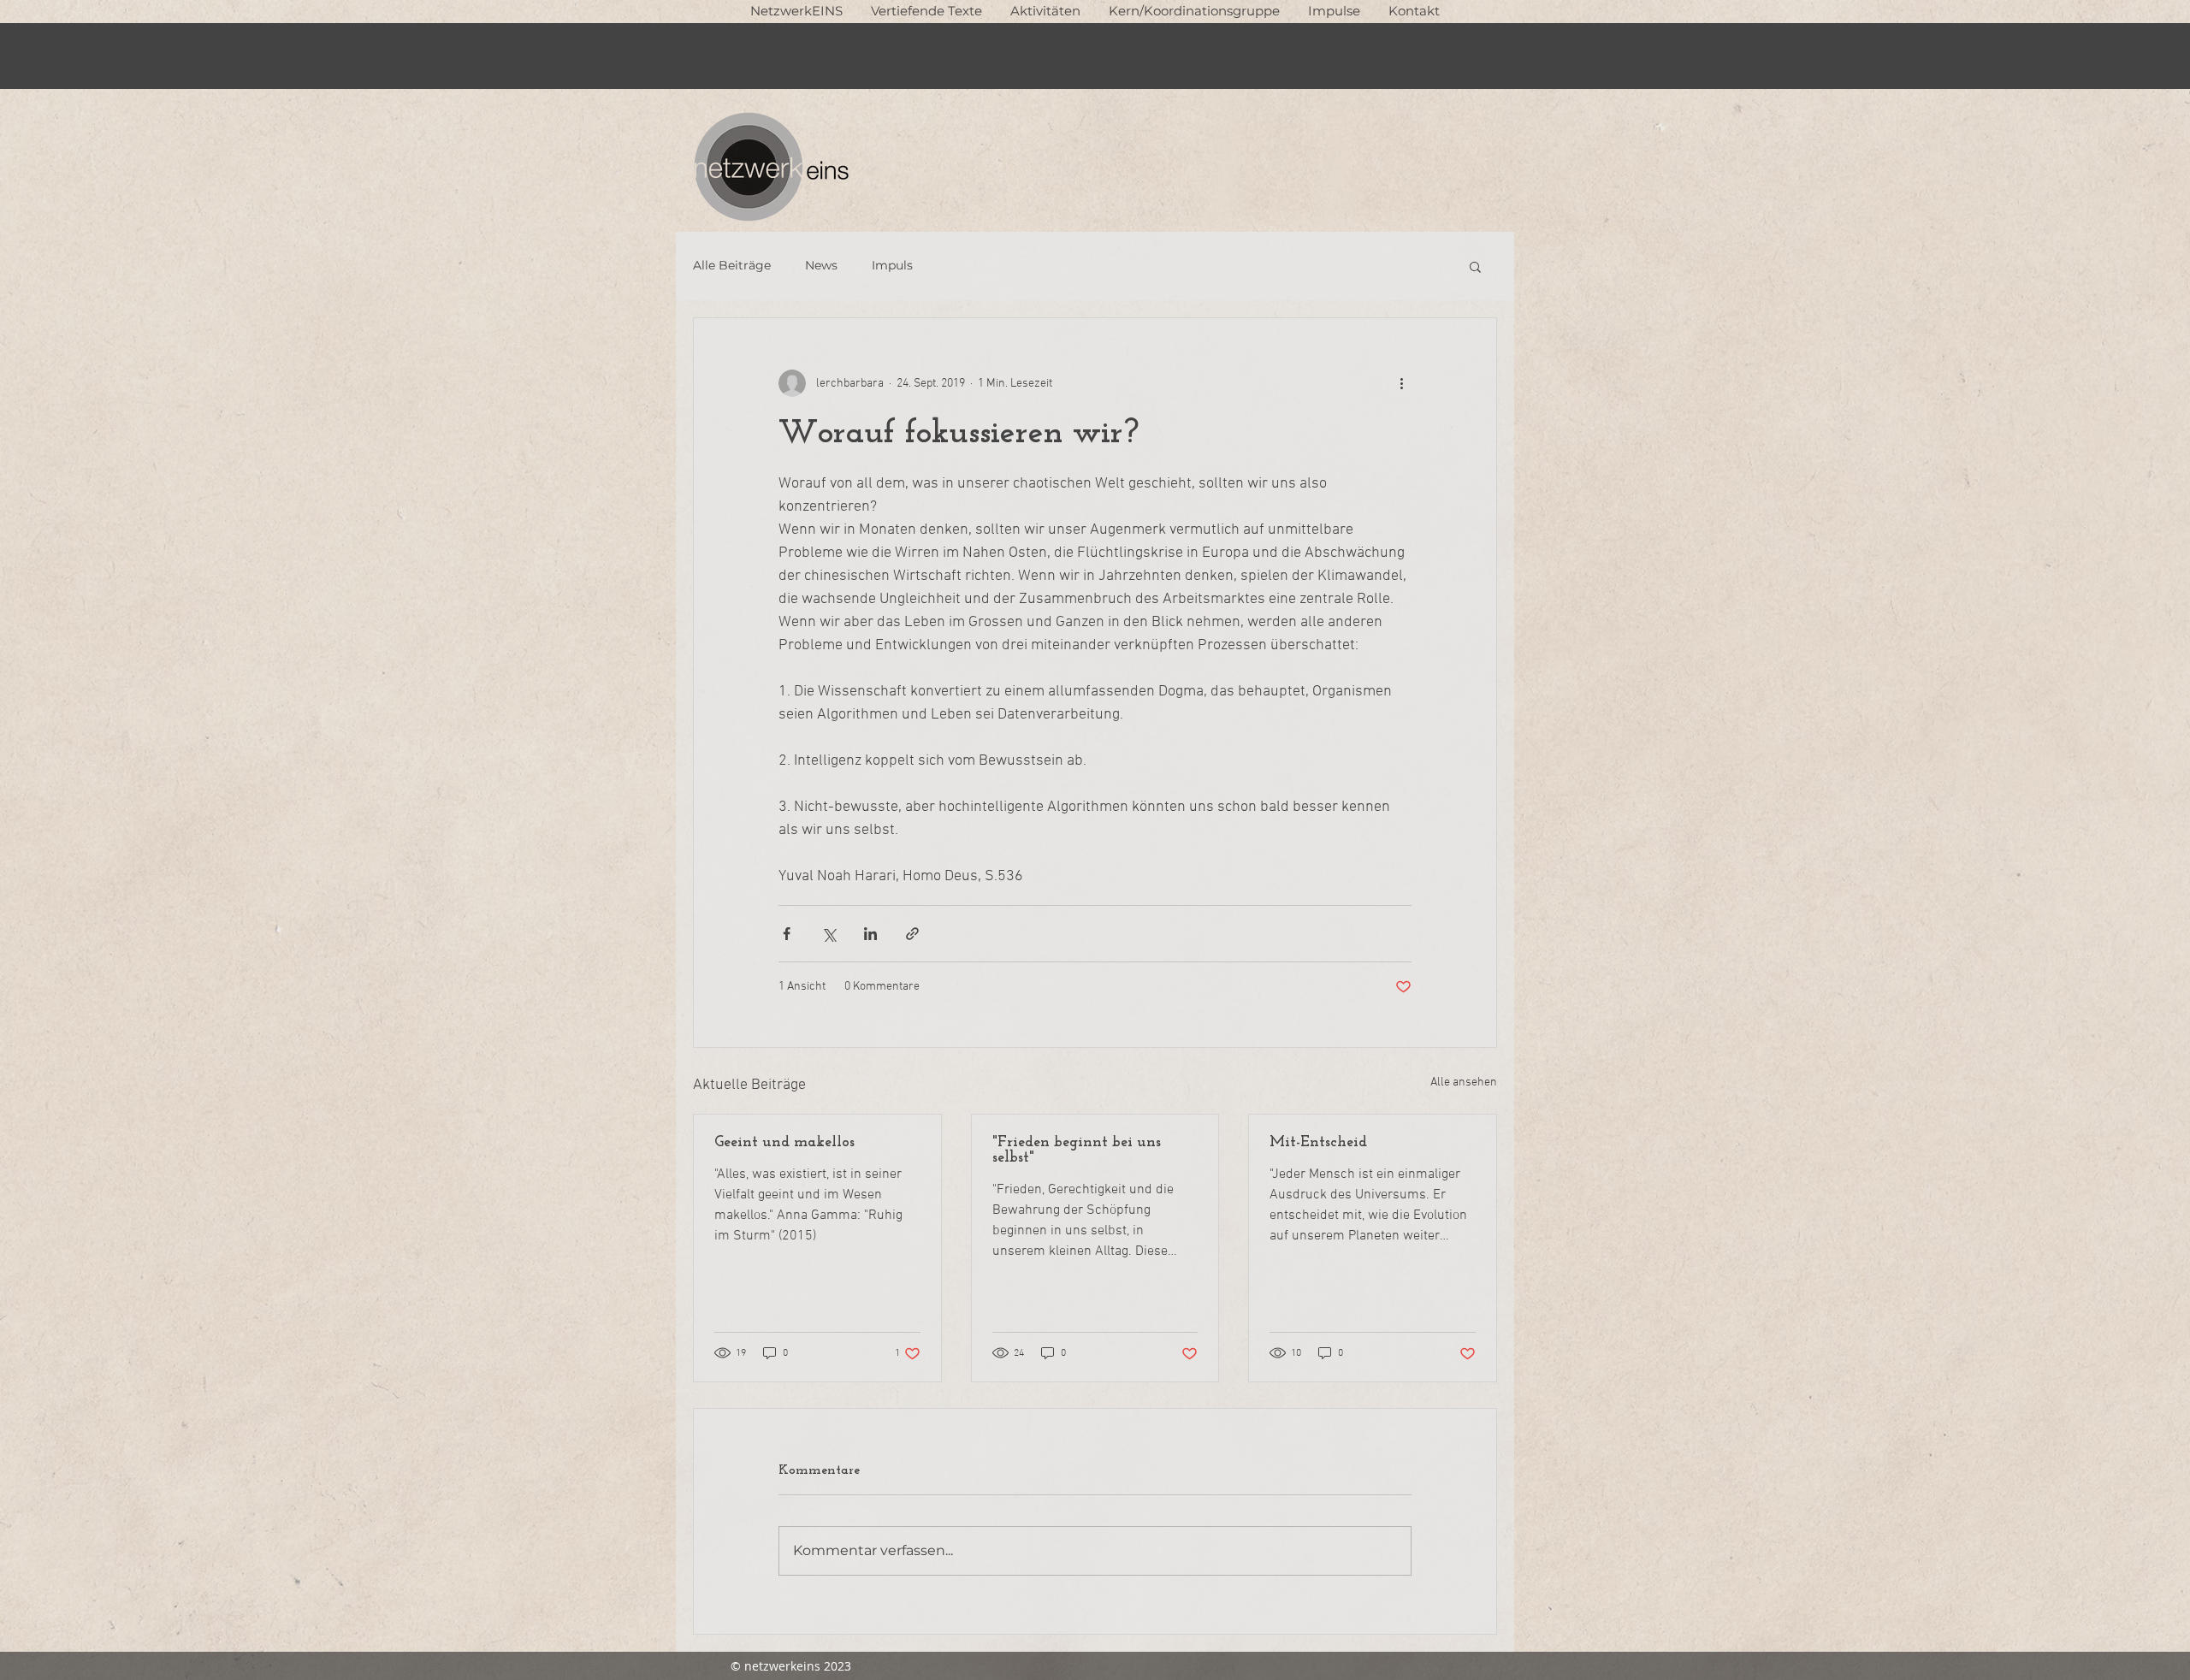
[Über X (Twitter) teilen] (829, 934)
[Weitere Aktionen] (1401, 383)
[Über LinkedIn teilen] (870, 934)
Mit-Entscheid (1318, 1143)
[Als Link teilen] (912, 934)
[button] (926, 11)
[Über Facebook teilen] (787, 934)
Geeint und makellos (784, 1143)
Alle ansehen (1464, 1083)
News (821, 265)
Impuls (892, 265)
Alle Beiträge (732, 265)
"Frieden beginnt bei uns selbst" (1077, 1151)
